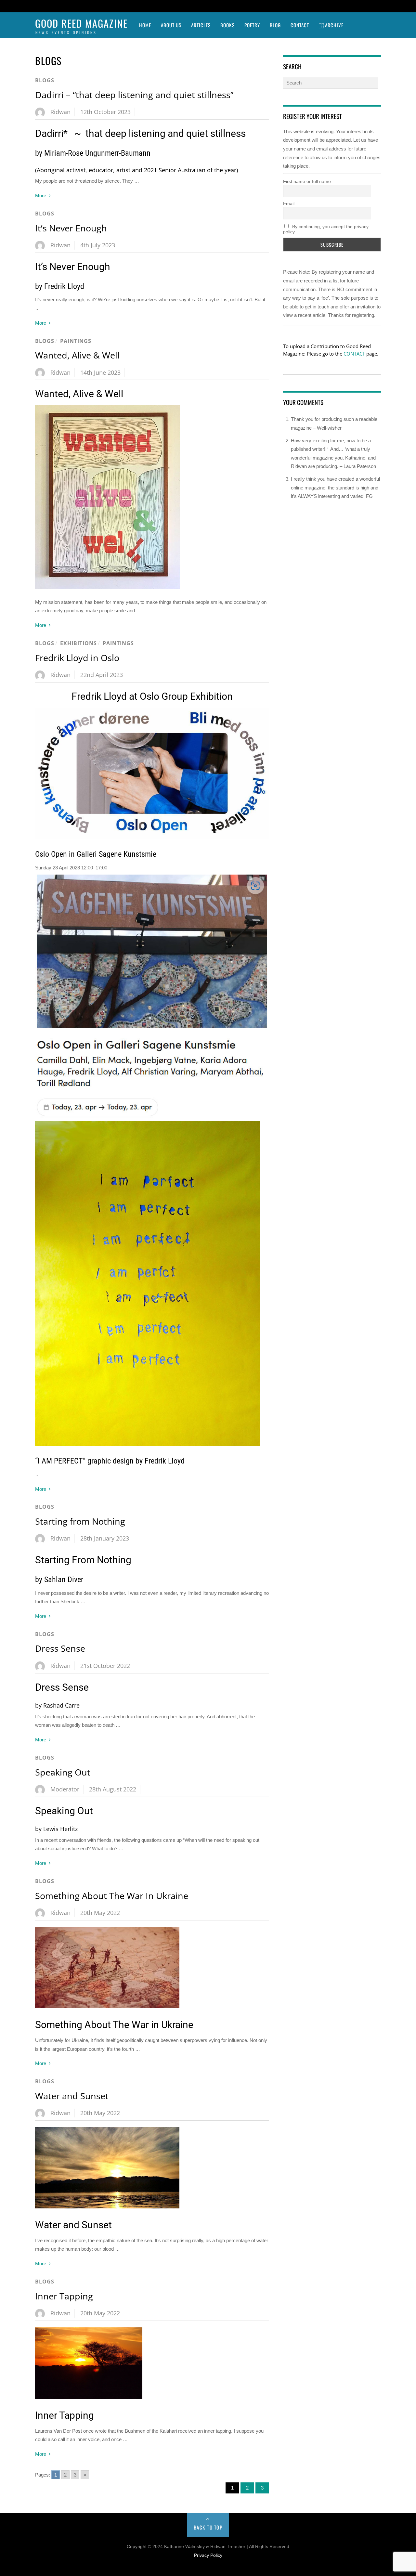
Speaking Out (63, 1772)
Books (227, 25)
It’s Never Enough (71, 228)
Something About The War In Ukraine (112, 1896)
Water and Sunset (72, 2096)
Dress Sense (60, 1648)
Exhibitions (78, 643)
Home (145, 25)
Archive (334, 25)
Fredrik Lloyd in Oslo (77, 658)
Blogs (45, 80)
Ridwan (60, 112)
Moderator (65, 1789)
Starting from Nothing (80, 1521)
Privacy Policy (208, 2555)
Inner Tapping (64, 2296)
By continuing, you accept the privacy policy (326, 229)
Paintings (76, 341)
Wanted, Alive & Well (77, 355)
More (41, 195)
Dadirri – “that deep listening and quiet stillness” (134, 95)
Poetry (252, 25)
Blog (275, 25)
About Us (171, 25)
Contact (300, 25)
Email (289, 203)
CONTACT (354, 354)
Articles (201, 25)
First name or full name (307, 181)
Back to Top (208, 2527)
